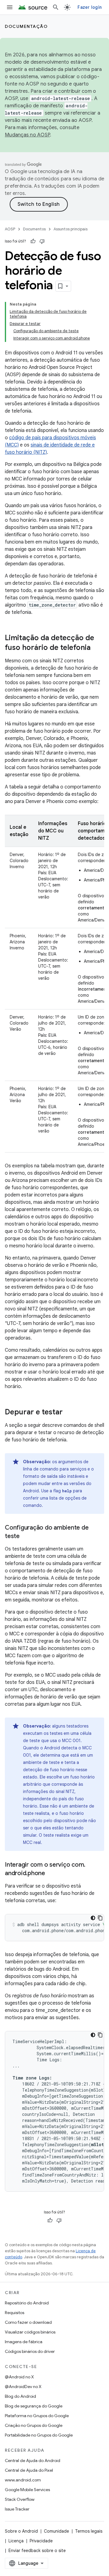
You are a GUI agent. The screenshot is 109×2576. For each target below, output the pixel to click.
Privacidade (41, 2541)
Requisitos (15, 2313)
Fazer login (90, 7)
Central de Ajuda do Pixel (29, 2470)
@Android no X (19, 2377)
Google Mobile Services (27, 2490)
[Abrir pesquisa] (56, 7)
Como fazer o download (28, 2322)
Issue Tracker (17, 2509)
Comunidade (56, 2531)
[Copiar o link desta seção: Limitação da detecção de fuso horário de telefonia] (97, 648)
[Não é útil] (42, 241)
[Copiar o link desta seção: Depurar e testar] (69, 1413)
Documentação (26, 26)
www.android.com (23, 2480)
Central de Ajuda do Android (33, 2461)
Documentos (34, 229)
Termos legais (89, 2531)
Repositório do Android (27, 2303)
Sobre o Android (21, 2531)
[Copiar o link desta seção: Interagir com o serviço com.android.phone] (51, 1874)
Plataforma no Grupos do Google (37, 2416)
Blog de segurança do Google (34, 2406)
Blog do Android (20, 2396)
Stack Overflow (20, 2499)
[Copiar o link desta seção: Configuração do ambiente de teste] (26, 1537)
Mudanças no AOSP (27, 135)
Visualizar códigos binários (30, 2332)
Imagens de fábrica (24, 2342)
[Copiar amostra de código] (100, 1918)
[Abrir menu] (10, 7)
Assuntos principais (71, 229)
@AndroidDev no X (23, 2387)
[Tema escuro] (93, 1918)
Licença (16, 2541)
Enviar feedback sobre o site (37, 2551)
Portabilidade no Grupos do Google (39, 2435)
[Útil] (33, 241)
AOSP (10, 229)
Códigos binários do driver (30, 2351)
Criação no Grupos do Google (34, 2425)
